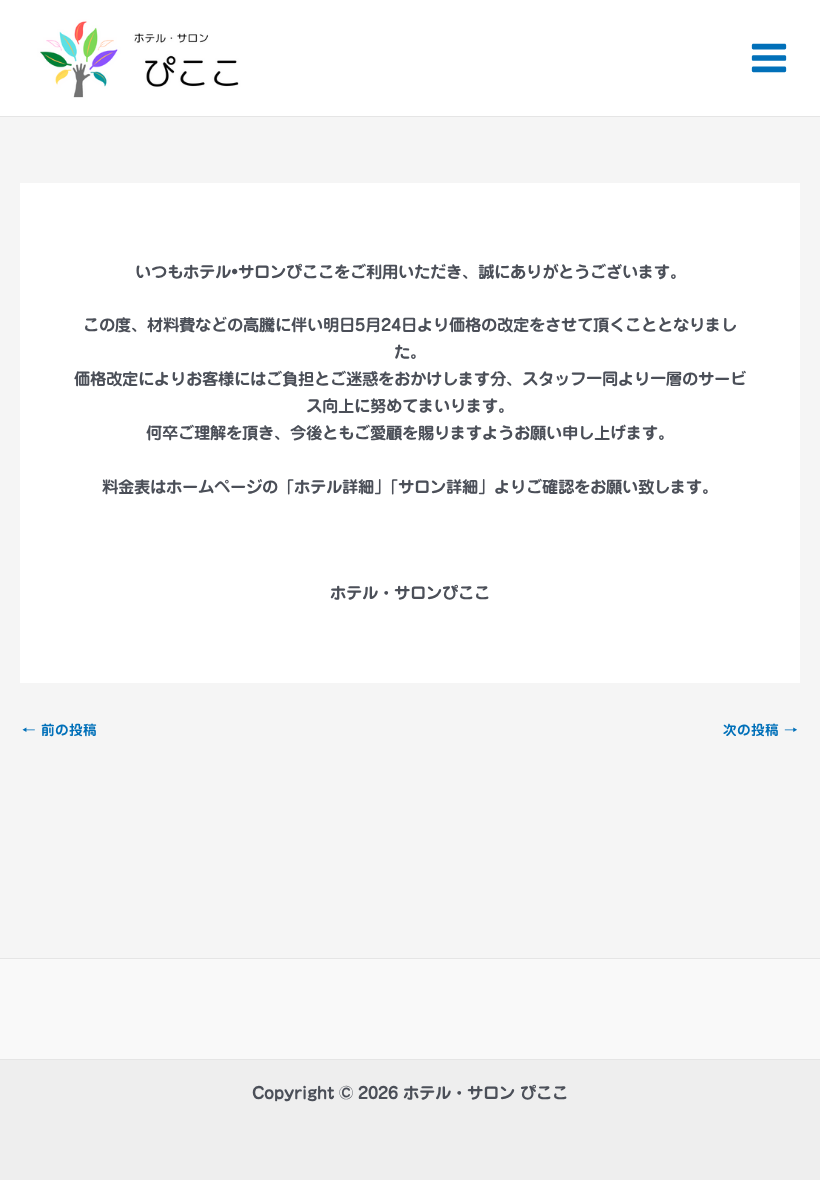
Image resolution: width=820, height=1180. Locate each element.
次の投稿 (760, 730)
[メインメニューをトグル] (768, 58)
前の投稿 (59, 730)
